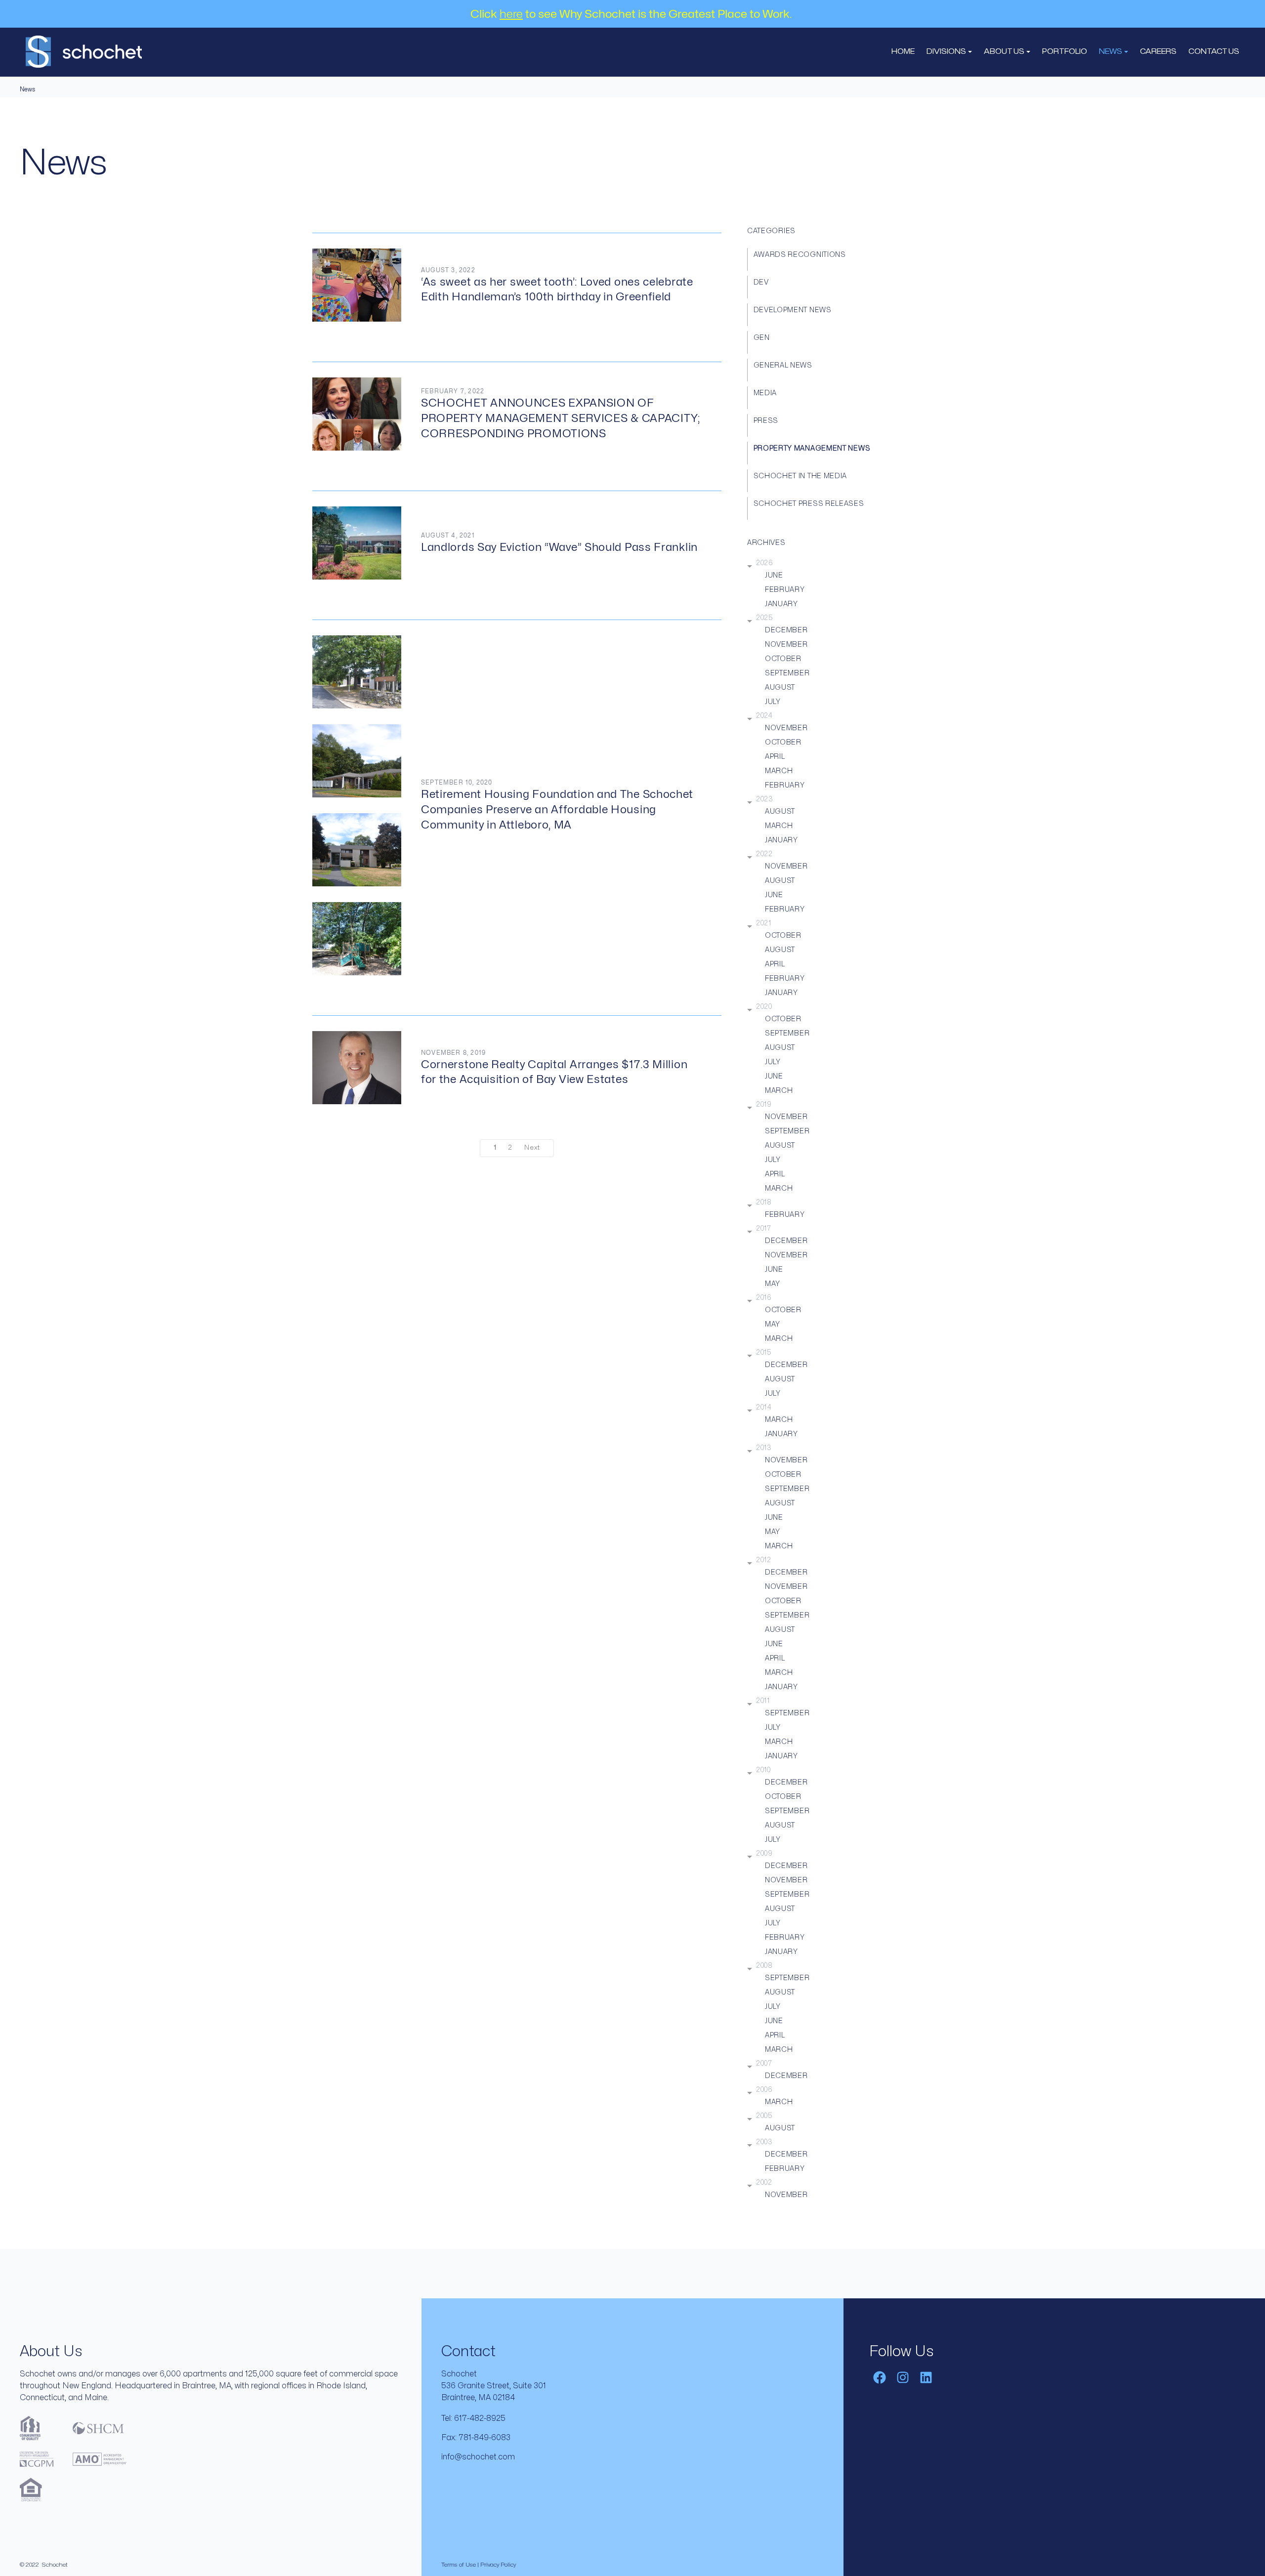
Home (903, 52)
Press (766, 421)
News (1111, 52)
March (779, 771)
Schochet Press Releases (809, 504)
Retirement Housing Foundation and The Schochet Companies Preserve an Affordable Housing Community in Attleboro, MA (557, 810)
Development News (793, 310)
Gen (762, 338)
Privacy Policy (498, 2565)
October (783, 659)
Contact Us (1214, 52)
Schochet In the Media (801, 476)
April (775, 757)
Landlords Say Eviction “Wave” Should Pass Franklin (559, 547)
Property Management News (812, 448)
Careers (1158, 52)
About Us (1005, 52)
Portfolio (1065, 52)
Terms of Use (459, 2565)
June (774, 575)
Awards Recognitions (800, 255)
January (781, 604)
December (786, 630)
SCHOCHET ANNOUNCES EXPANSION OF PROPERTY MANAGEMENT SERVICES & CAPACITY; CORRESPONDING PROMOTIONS (561, 418)
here (511, 14)
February (785, 590)
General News (783, 365)
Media (765, 393)
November (786, 644)
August (780, 687)
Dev (761, 282)
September (787, 673)
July (773, 702)
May (773, 1284)
